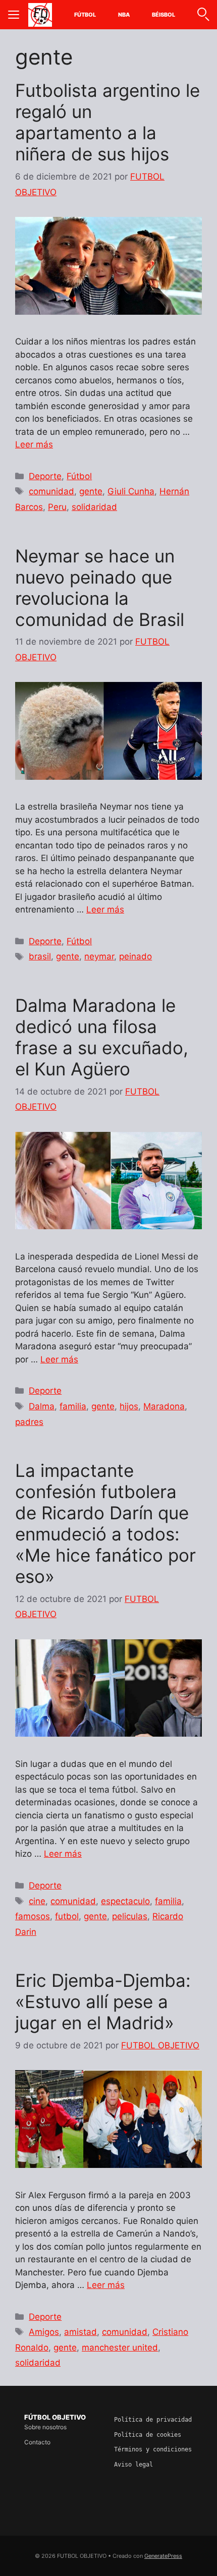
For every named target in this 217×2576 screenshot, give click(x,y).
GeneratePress (163, 2556)
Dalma (42, 1406)
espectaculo (125, 1901)
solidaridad (94, 507)
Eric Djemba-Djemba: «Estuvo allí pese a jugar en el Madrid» (103, 2001)
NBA (124, 15)
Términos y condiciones (153, 2449)
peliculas (130, 1916)
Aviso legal (133, 2465)
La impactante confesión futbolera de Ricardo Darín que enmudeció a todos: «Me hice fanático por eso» (105, 1523)
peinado (135, 956)
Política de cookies (148, 2435)
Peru (57, 507)
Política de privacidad (153, 2420)
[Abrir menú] (14, 15)
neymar (99, 956)
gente (91, 491)
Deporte (45, 476)
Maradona (164, 1406)
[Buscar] (203, 15)
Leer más (34, 444)
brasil (40, 956)
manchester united (120, 2348)
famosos (33, 1916)
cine (37, 1901)
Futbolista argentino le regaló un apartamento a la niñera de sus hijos (107, 122)
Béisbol (164, 15)
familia (73, 1406)
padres (29, 1422)
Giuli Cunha (131, 491)
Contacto (37, 2442)
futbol (67, 1916)
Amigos (44, 2332)
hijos (129, 1406)
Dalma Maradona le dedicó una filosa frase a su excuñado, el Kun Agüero (102, 1037)
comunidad (51, 491)
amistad (80, 2332)
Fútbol (85, 15)
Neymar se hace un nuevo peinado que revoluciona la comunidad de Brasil (100, 588)
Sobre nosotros (45, 2427)
